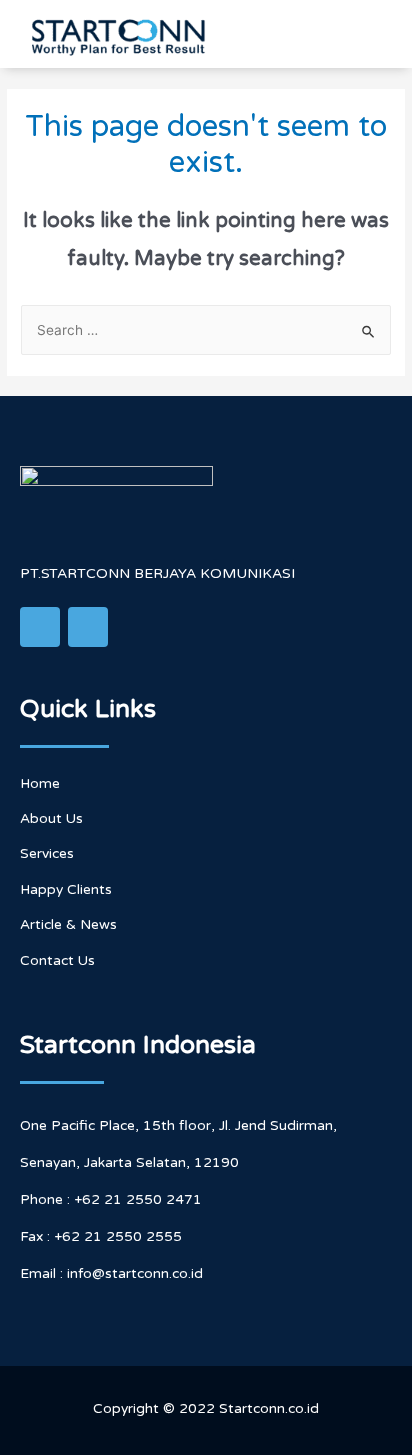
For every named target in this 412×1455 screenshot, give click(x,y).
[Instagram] (88, 627)
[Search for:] (206, 330)
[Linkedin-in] (40, 627)
